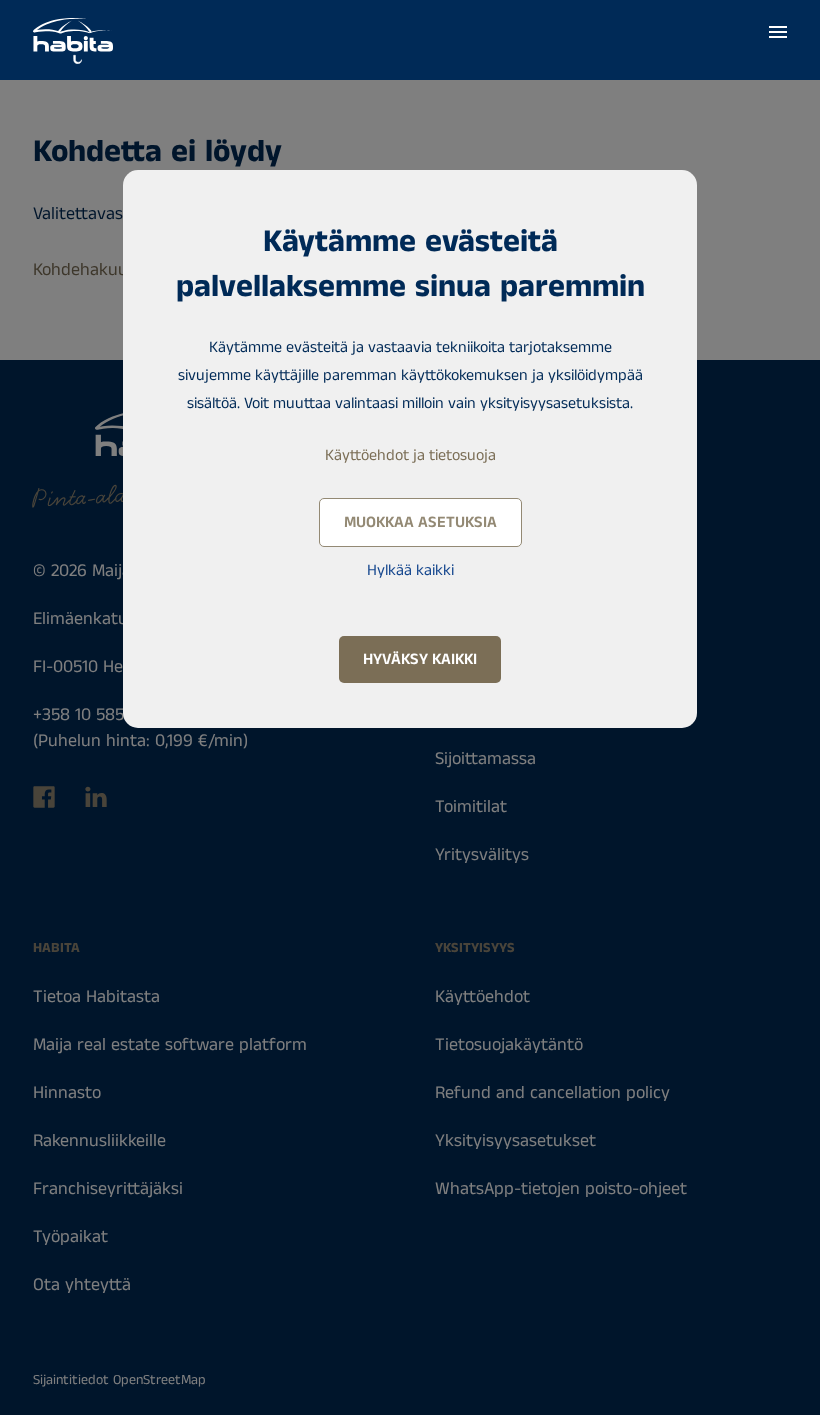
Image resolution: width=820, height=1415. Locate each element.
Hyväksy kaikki (420, 659)
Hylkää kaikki (410, 570)
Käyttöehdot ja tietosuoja (410, 455)
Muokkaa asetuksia (420, 522)
